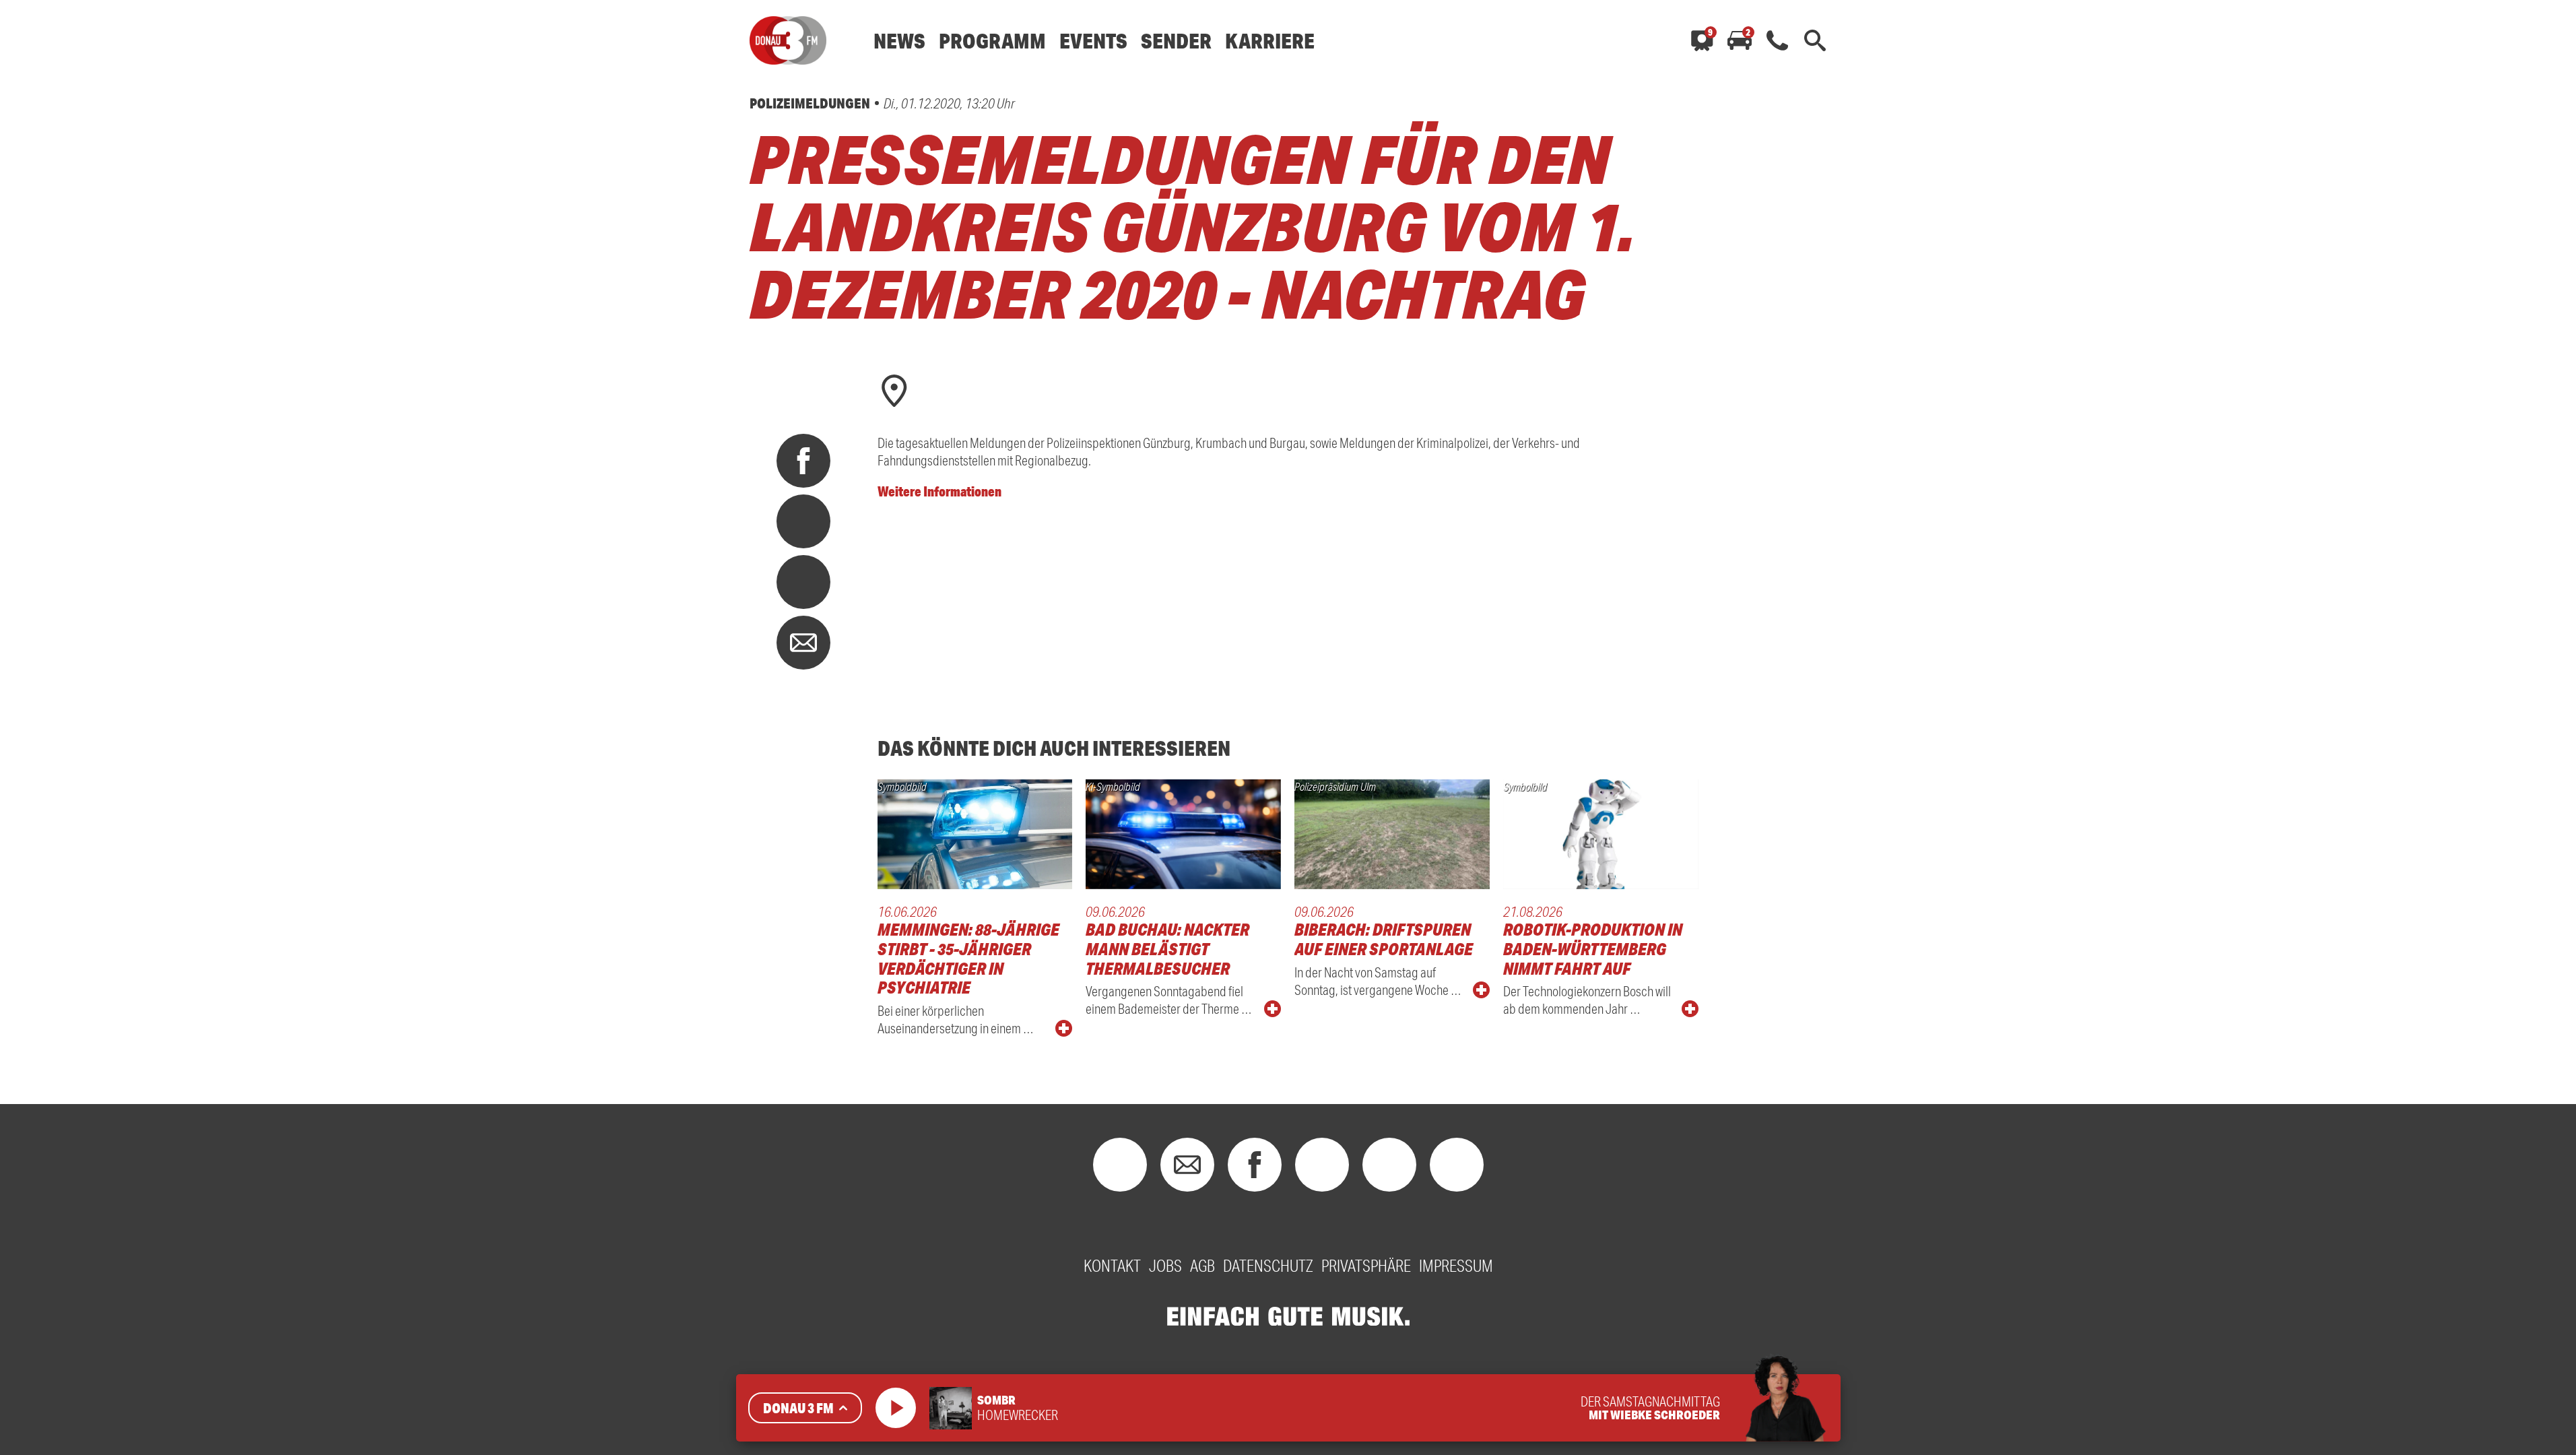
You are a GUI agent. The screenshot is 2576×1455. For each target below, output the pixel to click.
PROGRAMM (992, 41)
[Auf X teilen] (803, 521)
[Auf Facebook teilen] (803, 461)
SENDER (1176, 41)
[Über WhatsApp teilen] (803, 582)
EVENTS (1093, 41)
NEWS (899, 41)
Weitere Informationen (939, 491)
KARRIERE (1270, 41)
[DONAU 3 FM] (788, 40)
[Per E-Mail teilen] (803, 643)
